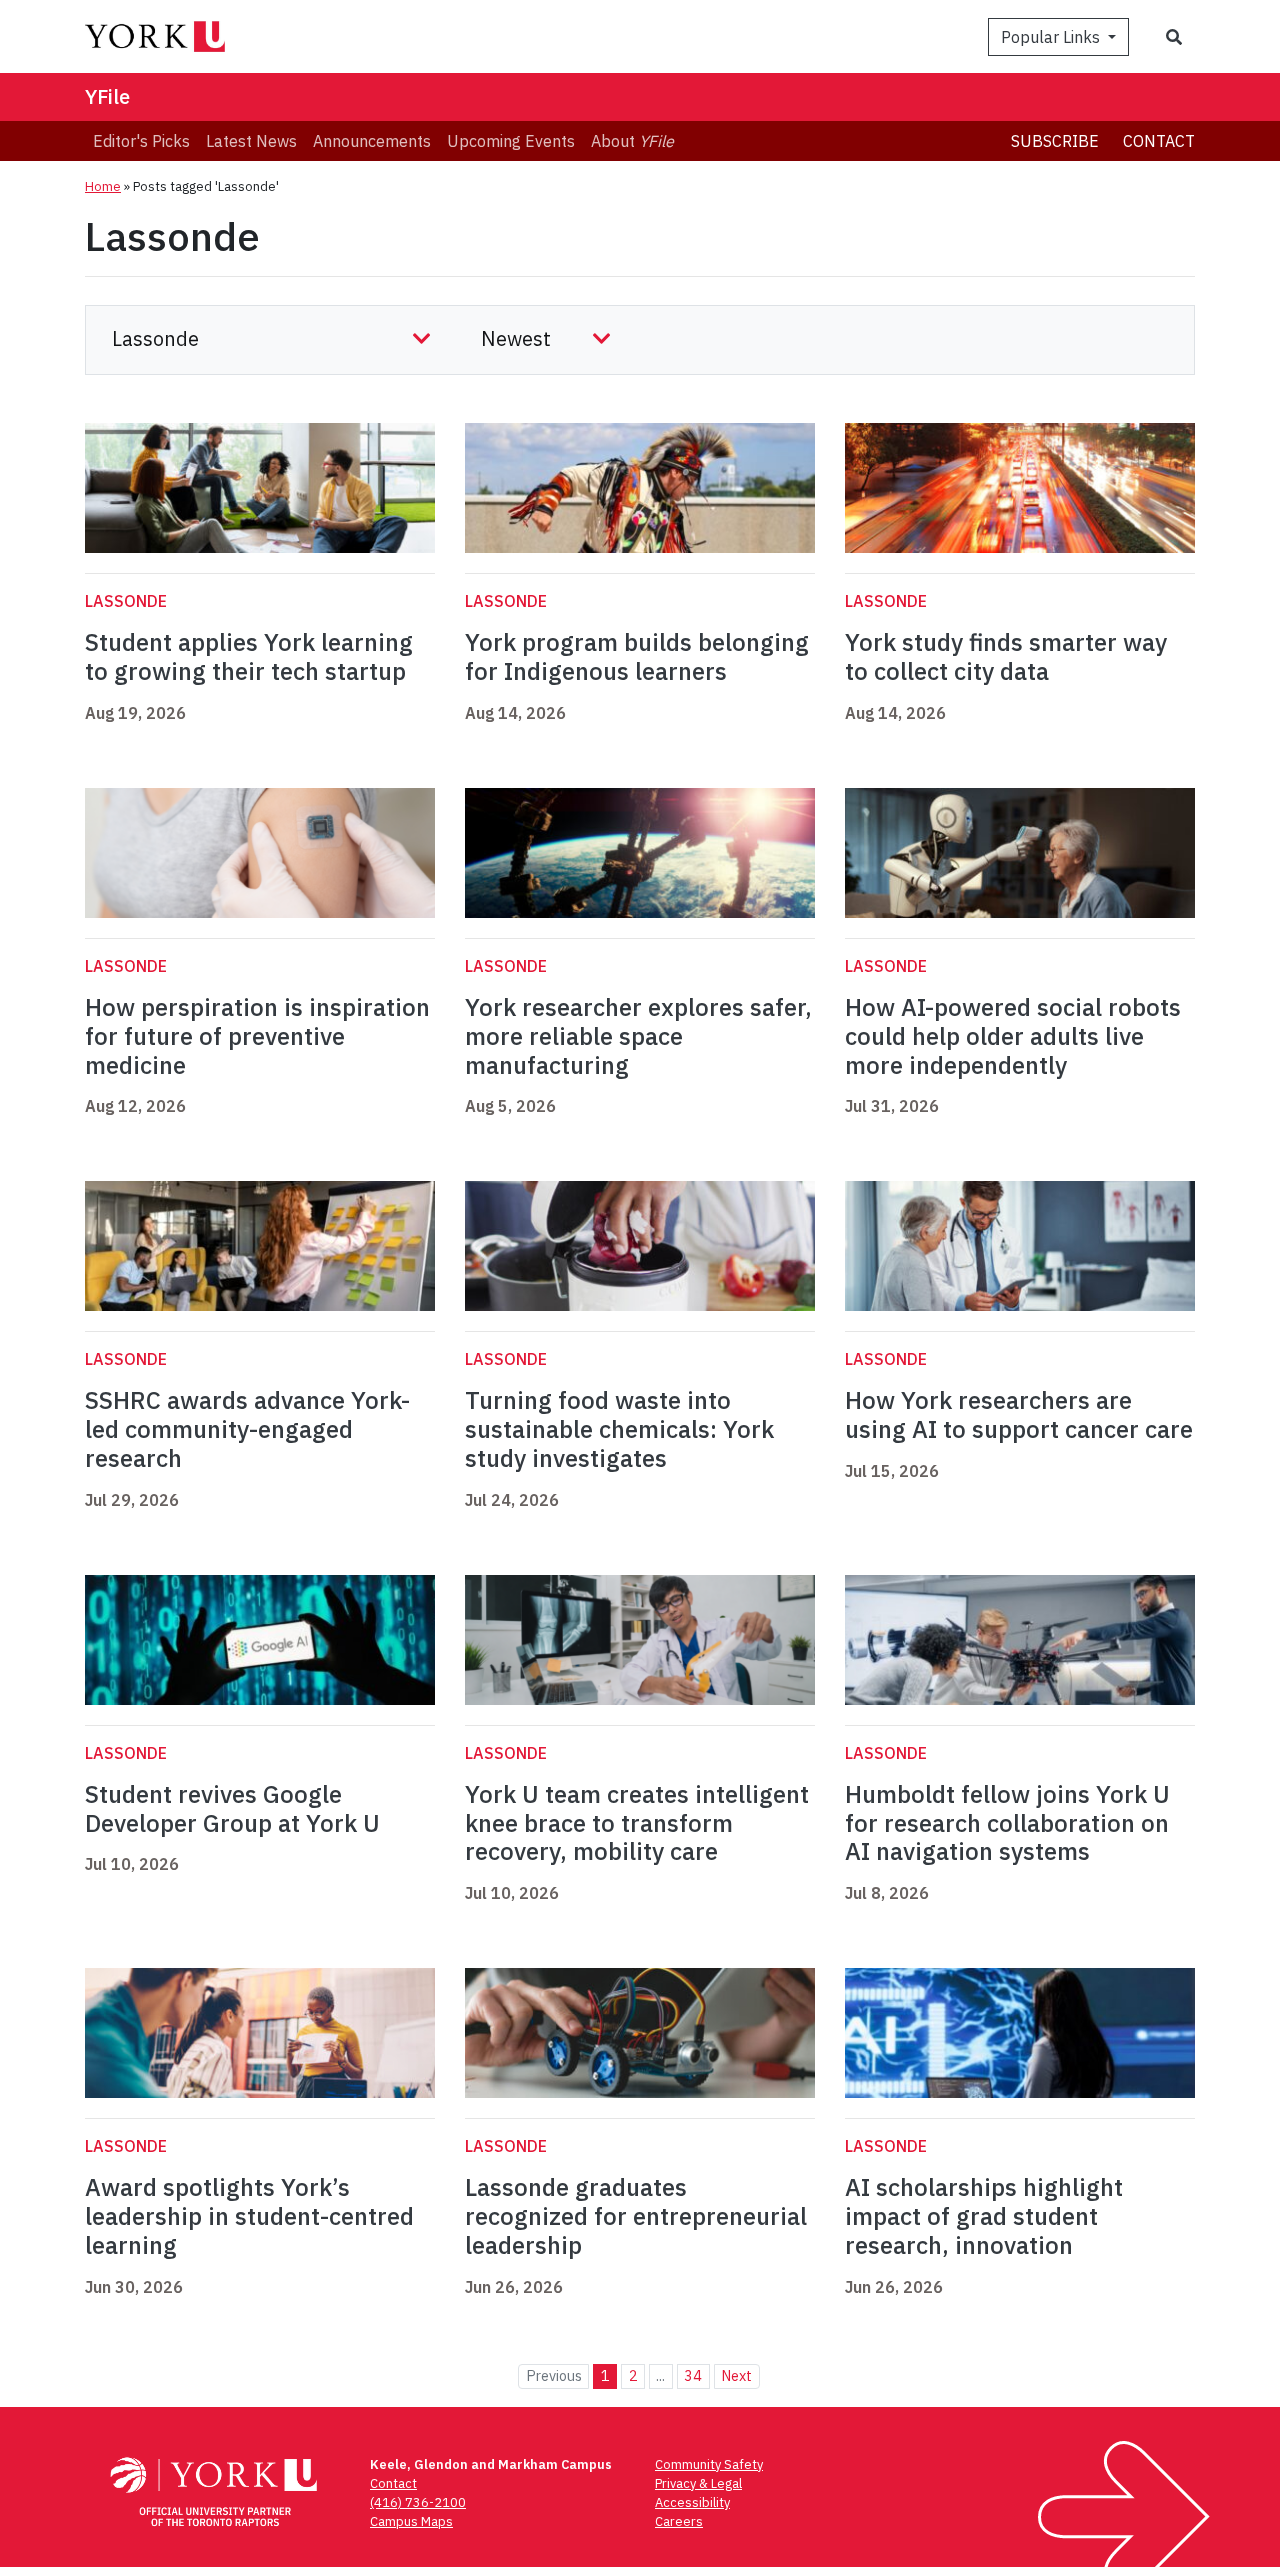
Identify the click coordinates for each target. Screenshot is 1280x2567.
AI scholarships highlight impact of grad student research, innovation (984, 2216)
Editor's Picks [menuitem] (141, 141)
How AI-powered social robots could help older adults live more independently (1013, 1036)
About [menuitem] (632, 141)
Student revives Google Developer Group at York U (232, 1808)
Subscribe (1055, 141)
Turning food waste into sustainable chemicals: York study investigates (619, 1429)
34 (693, 2375)
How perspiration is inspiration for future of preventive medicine (257, 1036)
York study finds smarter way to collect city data (1006, 656)
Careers (679, 2521)
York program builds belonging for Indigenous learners (637, 656)
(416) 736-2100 (418, 2502)
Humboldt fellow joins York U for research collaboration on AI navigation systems (1007, 1823)
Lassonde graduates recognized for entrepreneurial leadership (636, 2216)
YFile (107, 96)
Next (736, 2375)
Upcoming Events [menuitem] (511, 141)
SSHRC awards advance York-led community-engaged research (247, 1429)
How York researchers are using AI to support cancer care (1019, 1414)
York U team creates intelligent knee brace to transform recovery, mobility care (637, 1823)
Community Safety (709, 2464)
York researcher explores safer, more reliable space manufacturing (638, 1036)
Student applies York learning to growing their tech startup (249, 656)
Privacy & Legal (698, 2483)
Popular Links (1052, 37)
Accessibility (692, 2502)
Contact (1159, 141)
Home (103, 186)
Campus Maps (411, 2521)
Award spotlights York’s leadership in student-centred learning (249, 2216)
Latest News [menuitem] (251, 141)
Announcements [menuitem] (372, 141)
